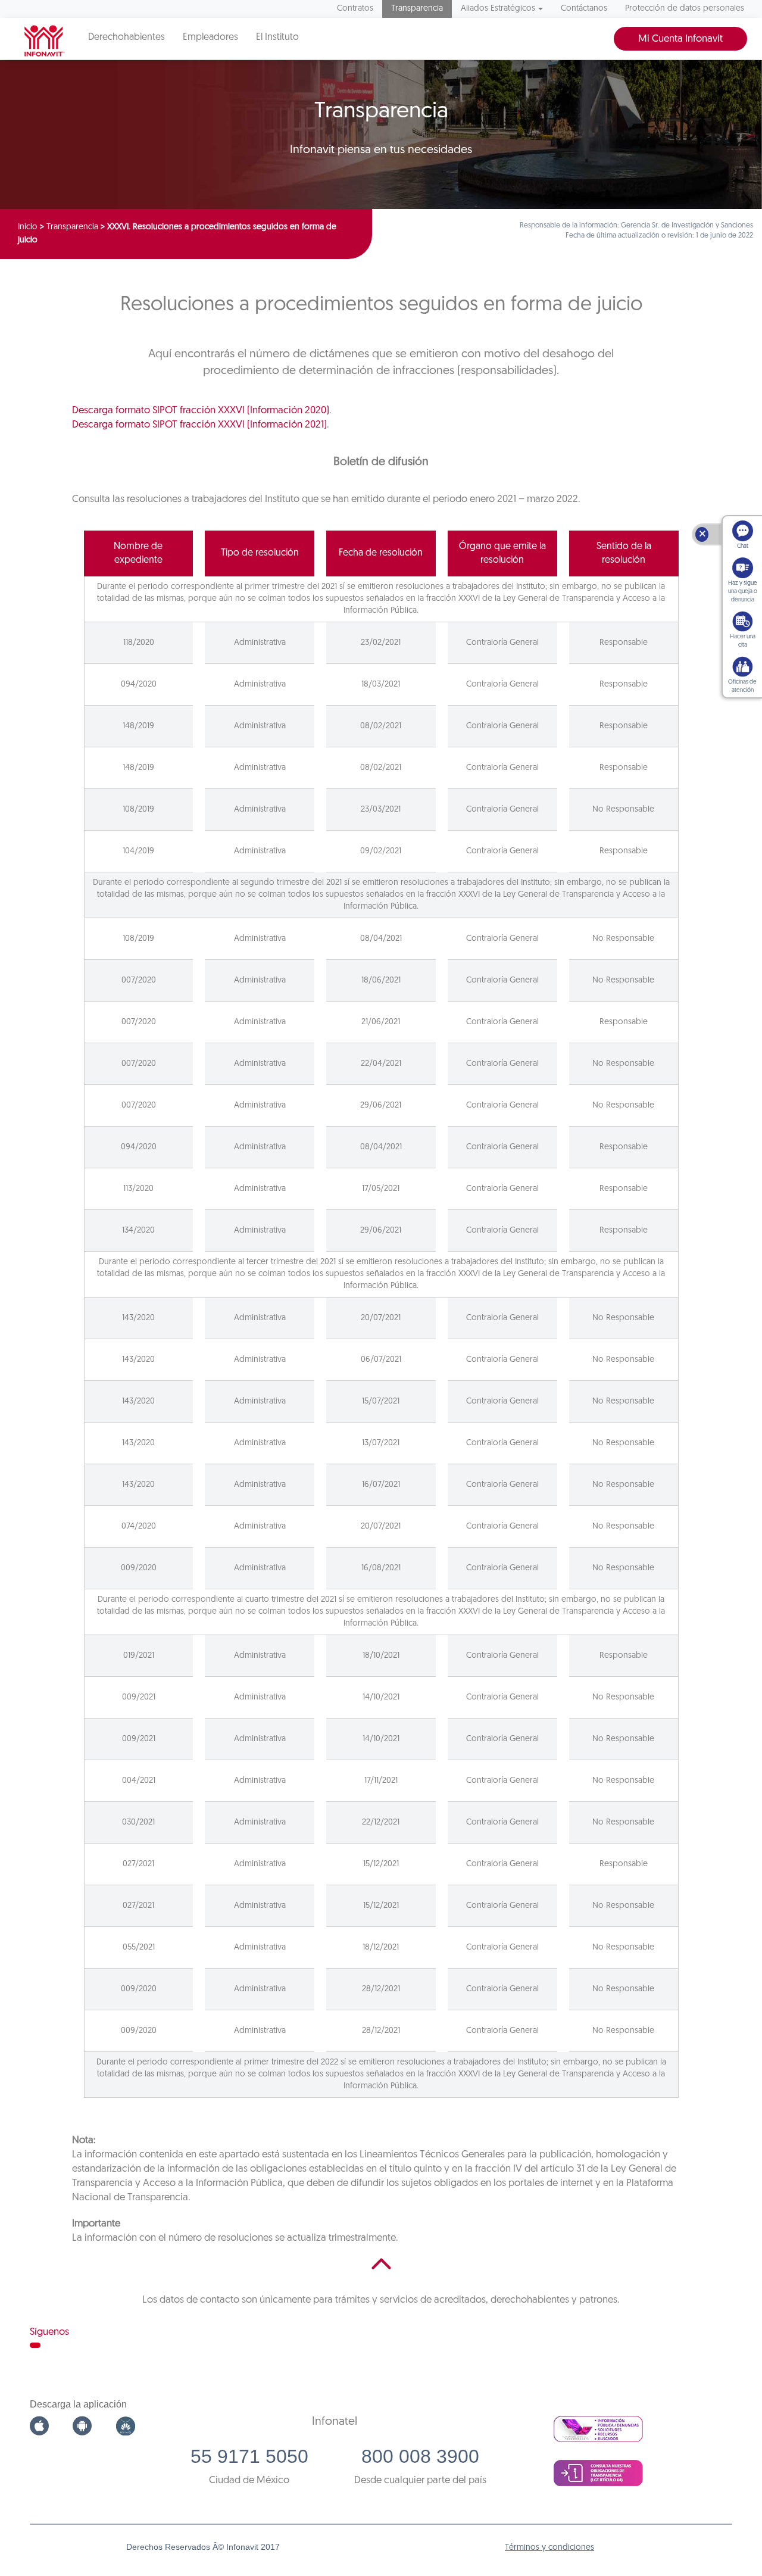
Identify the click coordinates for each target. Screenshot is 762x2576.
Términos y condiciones (549, 2548)
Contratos (355, 9)
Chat (743, 546)
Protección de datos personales (685, 9)
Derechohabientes (127, 38)
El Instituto (277, 38)
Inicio (28, 227)
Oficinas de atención (742, 686)
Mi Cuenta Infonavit (680, 39)
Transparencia (417, 9)
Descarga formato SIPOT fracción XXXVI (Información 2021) (199, 425)
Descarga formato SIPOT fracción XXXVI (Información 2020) (201, 411)
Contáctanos (584, 9)
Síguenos (49, 2332)
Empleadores (210, 38)
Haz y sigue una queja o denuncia (743, 592)
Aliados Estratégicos (498, 9)
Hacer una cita (743, 641)
